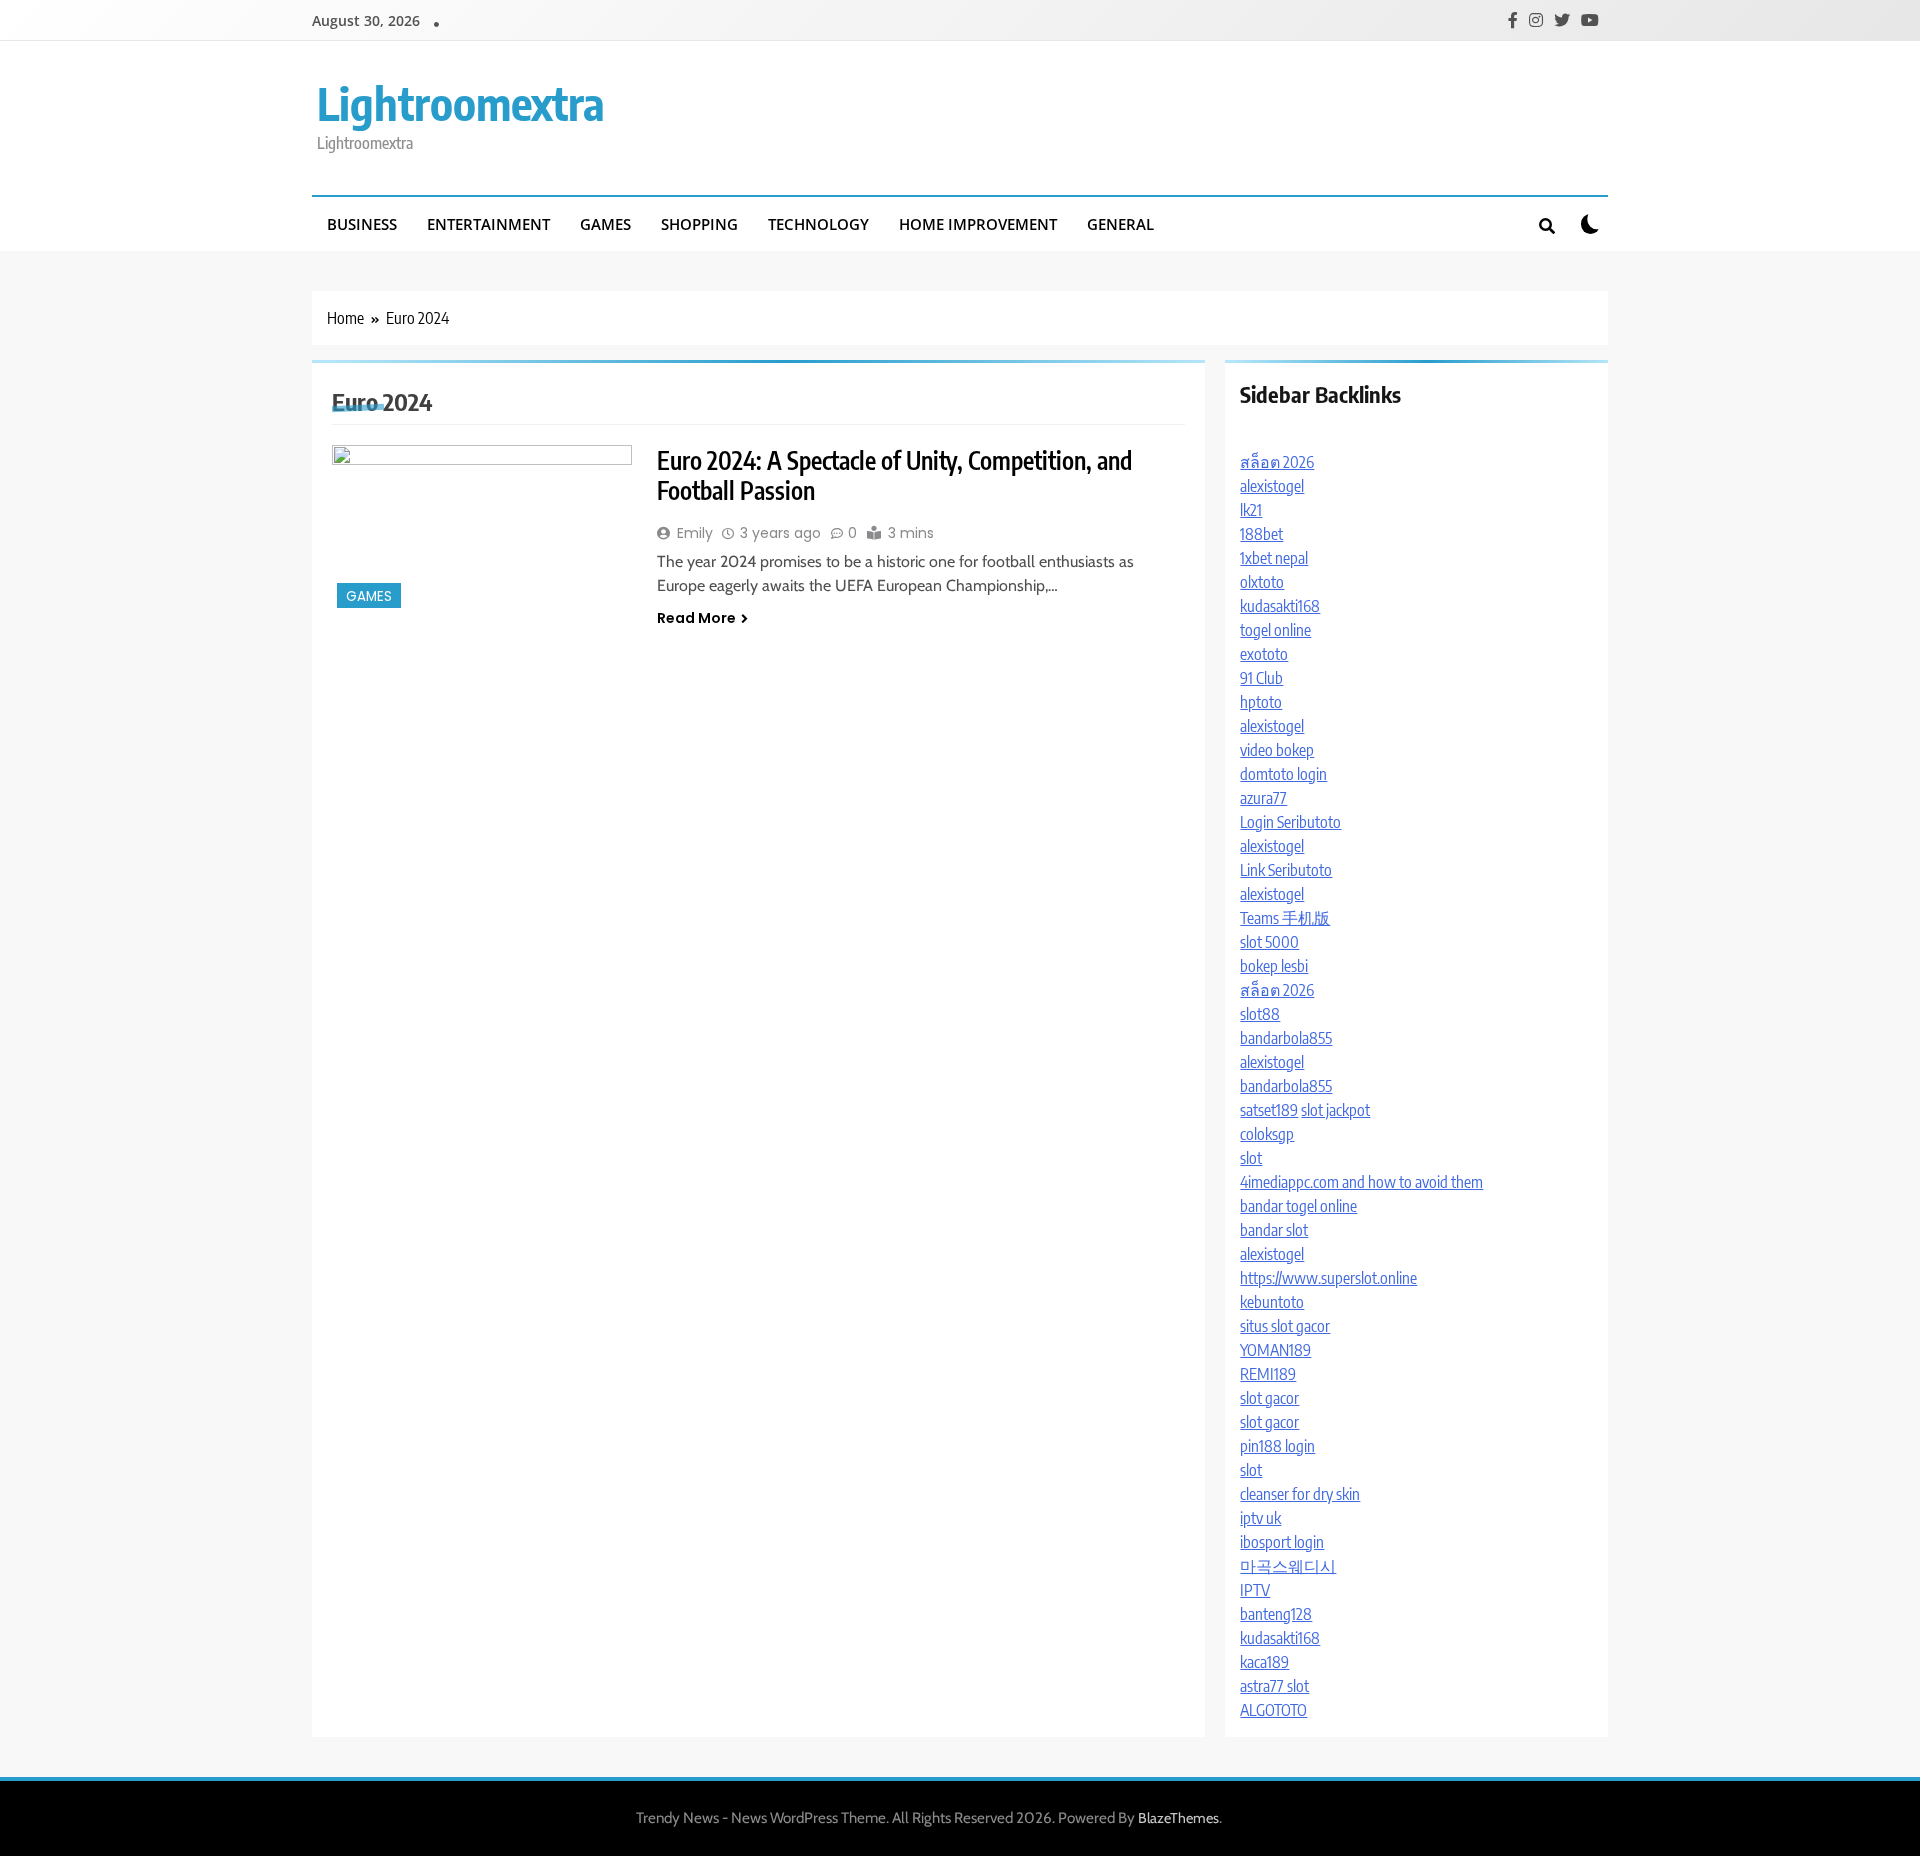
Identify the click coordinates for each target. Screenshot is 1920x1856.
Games (605, 224)
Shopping (699, 224)
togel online (1275, 630)
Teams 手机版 (1285, 918)
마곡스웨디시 (1288, 1566)
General (1120, 224)
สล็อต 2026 (1277, 462)
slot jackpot (1335, 1110)
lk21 (1251, 510)
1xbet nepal (1274, 558)
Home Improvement (978, 224)
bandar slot (1274, 1230)
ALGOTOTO (1273, 1710)
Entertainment (488, 224)
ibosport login (1282, 1542)
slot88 (1260, 1014)
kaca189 (1264, 1662)
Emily (695, 533)
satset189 (1269, 1110)
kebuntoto (1272, 1302)
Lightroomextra (461, 103)
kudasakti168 (1280, 606)
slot (1251, 1158)
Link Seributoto (1286, 870)
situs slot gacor (1285, 1326)
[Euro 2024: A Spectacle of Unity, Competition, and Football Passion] (482, 529)
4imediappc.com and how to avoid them (1361, 1182)
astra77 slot (1274, 1686)
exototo (1264, 654)
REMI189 (1268, 1374)
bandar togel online (1298, 1206)
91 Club (1261, 678)
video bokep (1277, 750)
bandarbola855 (1286, 1038)
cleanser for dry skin (1300, 1494)
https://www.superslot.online (1328, 1278)
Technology (818, 224)
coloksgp (1267, 1134)
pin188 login (1277, 1446)
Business (362, 224)
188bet (1261, 534)
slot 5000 (1269, 942)
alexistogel (1272, 486)
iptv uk (1260, 1518)
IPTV (1255, 1590)
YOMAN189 (1275, 1350)
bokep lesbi (1274, 966)
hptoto (1261, 702)
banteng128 (1276, 1614)
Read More (696, 618)
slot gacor (1269, 1398)
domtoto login (1283, 774)
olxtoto (1262, 582)
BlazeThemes (1178, 1818)
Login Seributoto (1290, 822)
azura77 (1263, 798)
